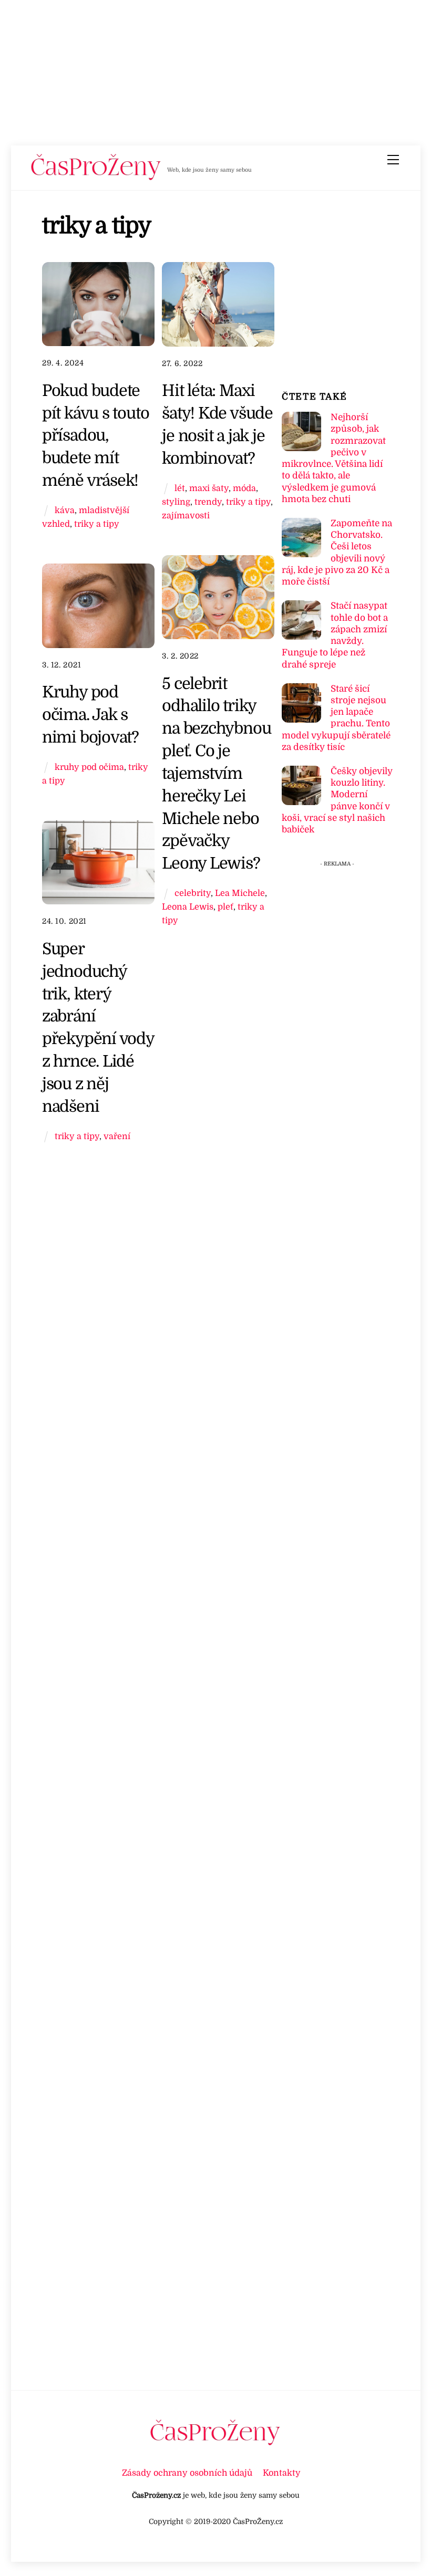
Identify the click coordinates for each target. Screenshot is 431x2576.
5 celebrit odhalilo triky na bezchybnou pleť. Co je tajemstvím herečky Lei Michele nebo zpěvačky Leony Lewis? (216, 774)
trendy (208, 502)
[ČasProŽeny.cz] (96, 178)
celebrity (193, 893)
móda (244, 488)
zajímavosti (186, 515)
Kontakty (282, 2473)
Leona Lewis (188, 907)
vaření (117, 1136)
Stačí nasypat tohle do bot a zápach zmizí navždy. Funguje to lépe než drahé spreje (335, 635)
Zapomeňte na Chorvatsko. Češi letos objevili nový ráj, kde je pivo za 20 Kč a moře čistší (337, 552)
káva (65, 510)
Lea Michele (240, 893)
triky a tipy (97, 524)
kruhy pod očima (89, 767)
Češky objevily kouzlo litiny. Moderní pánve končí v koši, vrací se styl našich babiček (337, 800)
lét (180, 488)
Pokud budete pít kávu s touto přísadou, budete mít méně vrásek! (95, 435)
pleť (225, 907)
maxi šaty (209, 488)
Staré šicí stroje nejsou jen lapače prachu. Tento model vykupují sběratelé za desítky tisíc (336, 718)
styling (176, 502)
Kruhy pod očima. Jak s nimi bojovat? (90, 715)
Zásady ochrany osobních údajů (187, 2473)
